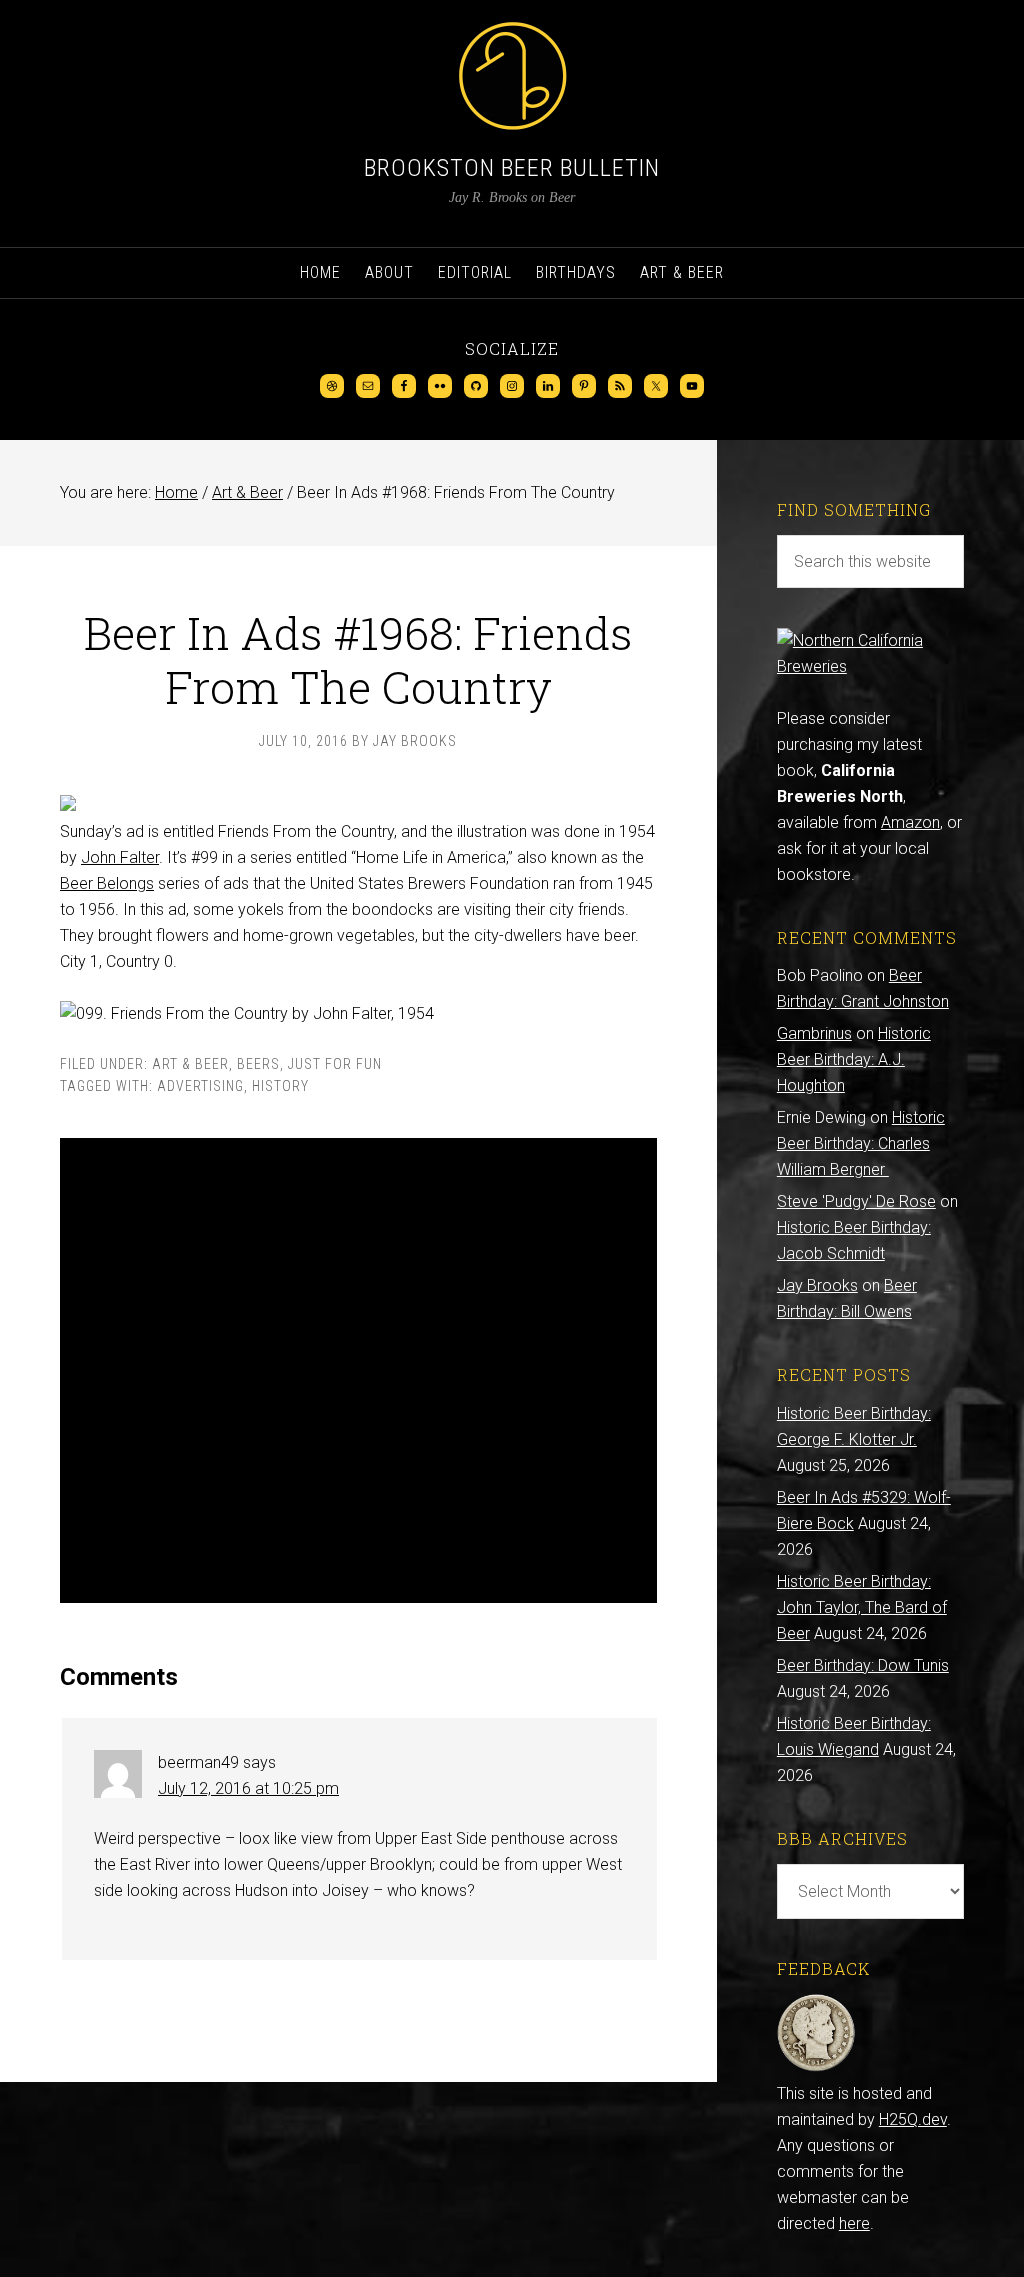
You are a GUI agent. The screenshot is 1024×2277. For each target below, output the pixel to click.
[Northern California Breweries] (870, 666)
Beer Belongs (107, 883)
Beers (258, 1064)
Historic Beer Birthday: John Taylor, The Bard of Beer (862, 1607)
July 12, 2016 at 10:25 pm (248, 1788)
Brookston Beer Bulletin (512, 168)
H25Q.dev (913, 2119)
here (854, 2223)
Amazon (910, 822)
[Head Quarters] (816, 2067)
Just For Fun (335, 1064)
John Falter (120, 857)
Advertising (200, 1086)
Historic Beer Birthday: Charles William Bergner (861, 1143)
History (280, 1086)
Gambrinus (814, 1033)
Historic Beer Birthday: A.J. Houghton (854, 1059)
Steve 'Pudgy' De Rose (856, 1201)
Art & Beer (190, 1064)
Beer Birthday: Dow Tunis (863, 1665)
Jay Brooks (817, 1285)
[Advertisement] (358, 1370)
